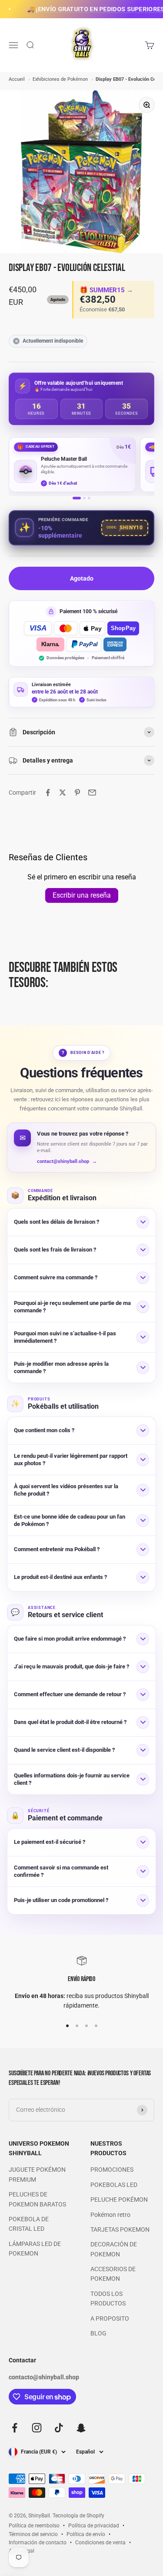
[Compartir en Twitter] (63, 793)
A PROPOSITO (110, 2318)
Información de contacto (38, 2543)
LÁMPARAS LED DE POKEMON (35, 2249)
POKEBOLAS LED (114, 2185)
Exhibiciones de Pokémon (61, 79)
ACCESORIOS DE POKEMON (113, 2274)
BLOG (98, 2333)
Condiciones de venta (100, 2543)
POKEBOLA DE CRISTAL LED (29, 2224)
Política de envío (86, 2534)
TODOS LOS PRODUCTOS (108, 2299)
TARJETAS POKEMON (120, 2229)
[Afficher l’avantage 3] (89, 498)
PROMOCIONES (112, 2170)
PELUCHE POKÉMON (119, 2200)
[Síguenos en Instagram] (37, 2428)
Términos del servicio (33, 2534)
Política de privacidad (94, 2526)
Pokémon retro (110, 2215)
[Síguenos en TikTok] (59, 2428)
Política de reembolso (34, 2526)
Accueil (17, 79)
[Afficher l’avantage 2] (84, 498)
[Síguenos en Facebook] (15, 2428)
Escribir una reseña (82, 895)
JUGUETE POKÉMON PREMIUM (37, 2174)
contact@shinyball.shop (67, 1161)
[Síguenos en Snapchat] (81, 2428)
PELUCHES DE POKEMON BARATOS (37, 2199)
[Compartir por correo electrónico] (92, 793)
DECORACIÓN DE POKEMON (114, 2249)
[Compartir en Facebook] (48, 793)
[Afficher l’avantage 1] (77, 498)
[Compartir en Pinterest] (77, 793)
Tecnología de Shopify (78, 2516)
